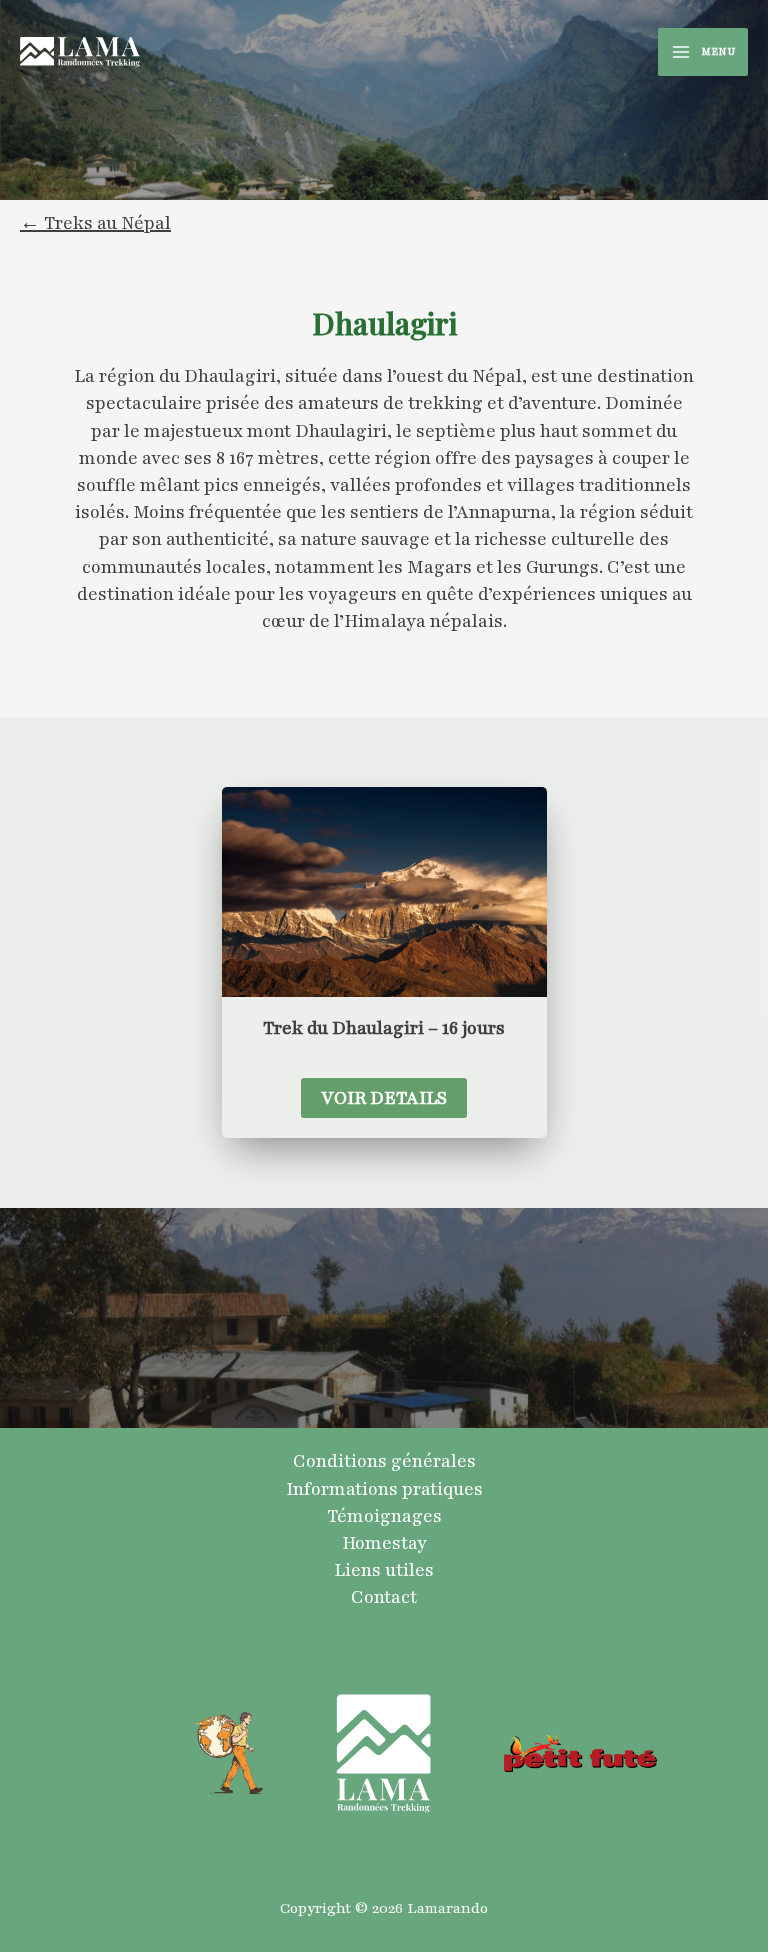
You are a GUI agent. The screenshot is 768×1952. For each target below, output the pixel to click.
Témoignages (384, 1516)
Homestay (384, 1543)
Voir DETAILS (384, 1098)
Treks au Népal (107, 223)
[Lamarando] (80, 52)
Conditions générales (384, 1461)
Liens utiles (384, 1570)
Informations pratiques (384, 1489)
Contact (384, 1597)
